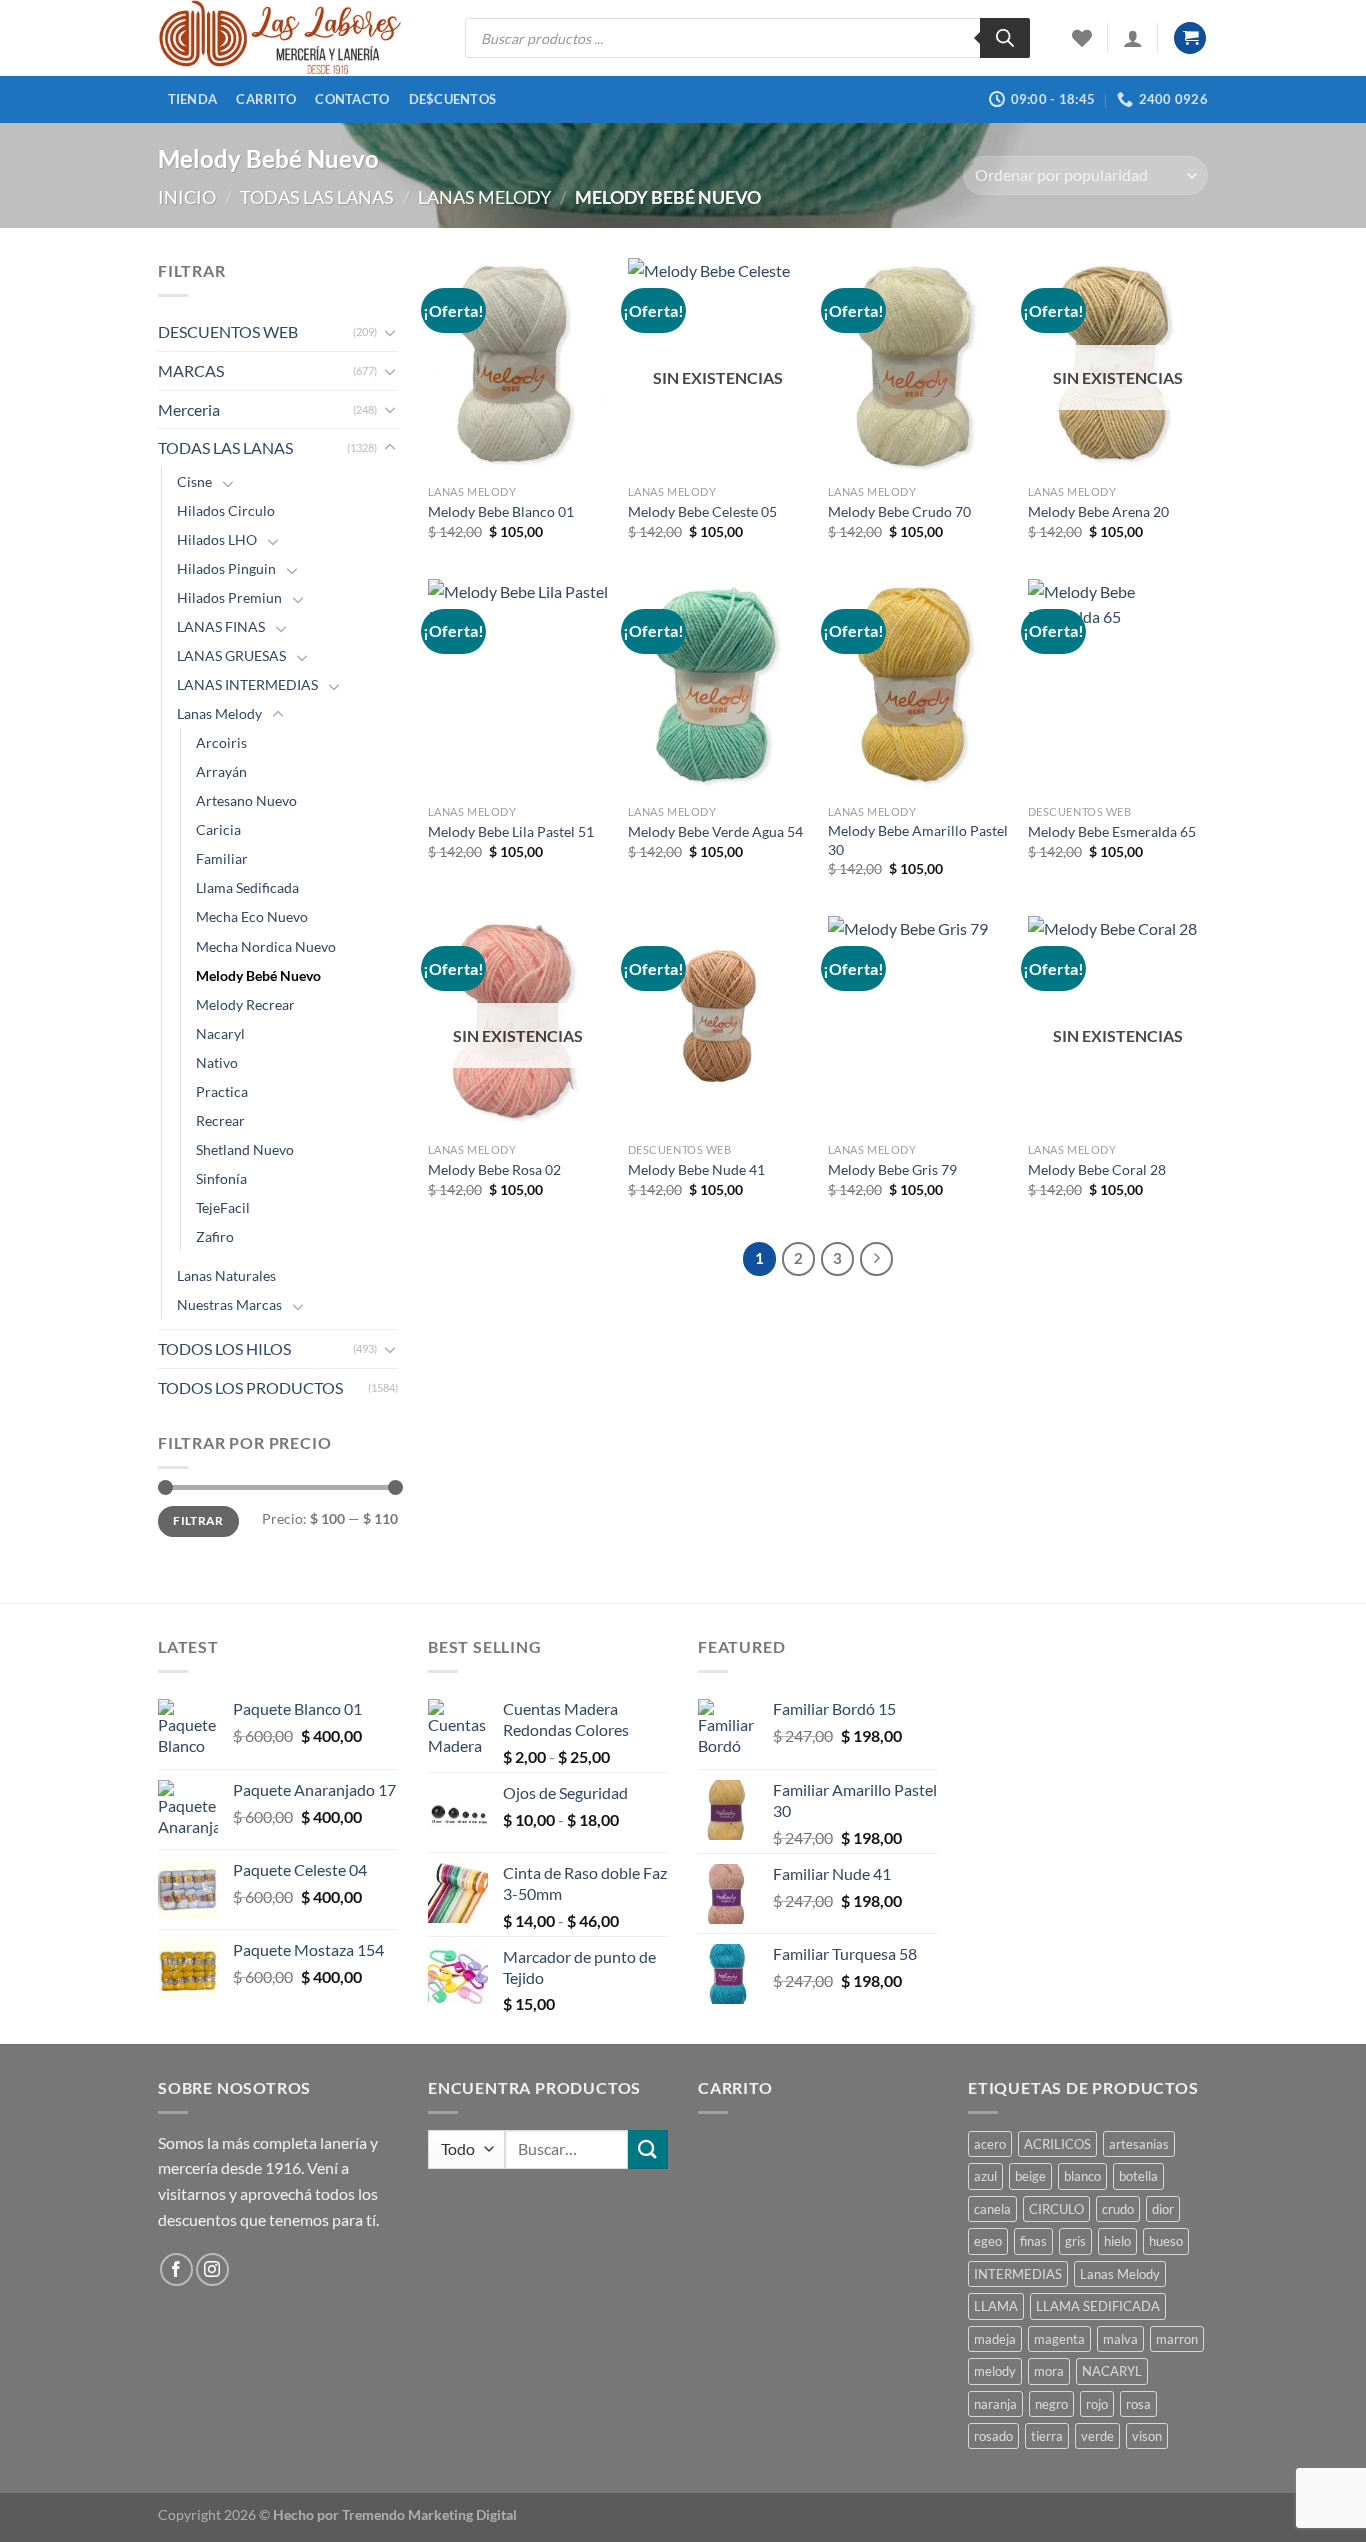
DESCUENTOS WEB (228, 331)
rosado (993, 2436)
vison (1147, 2436)
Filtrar (198, 1520)
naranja (995, 2404)
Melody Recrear (245, 1004)
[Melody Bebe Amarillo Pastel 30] (918, 687)
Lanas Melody (484, 197)
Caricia (218, 829)
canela (992, 2209)
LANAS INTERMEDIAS (247, 684)
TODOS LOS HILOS (224, 1348)
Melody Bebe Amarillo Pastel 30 (918, 840)
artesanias (1139, 2144)
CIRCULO (1056, 2209)
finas (1033, 2241)
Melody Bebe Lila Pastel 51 (511, 831)
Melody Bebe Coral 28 (1097, 1169)
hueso (1166, 2241)
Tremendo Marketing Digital (429, 2514)
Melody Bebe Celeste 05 (702, 511)
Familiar (222, 858)
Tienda (193, 99)
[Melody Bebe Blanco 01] (518, 366)
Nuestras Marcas (229, 1304)
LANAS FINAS (221, 626)
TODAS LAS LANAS (317, 197)
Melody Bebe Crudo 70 (899, 511)
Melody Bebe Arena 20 (1098, 511)
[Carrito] (1190, 38)
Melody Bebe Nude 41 (696, 1169)
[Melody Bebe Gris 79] (918, 1024)
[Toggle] (390, 332)
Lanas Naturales (226, 1275)
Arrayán (221, 771)
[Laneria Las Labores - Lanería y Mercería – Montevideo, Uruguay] (296, 38)
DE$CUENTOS (453, 99)
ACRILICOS (1057, 2144)
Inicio (187, 197)
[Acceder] (1133, 38)
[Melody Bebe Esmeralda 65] (1118, 687)
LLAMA (996, 2306)
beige (1030, 2176)
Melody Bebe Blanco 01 (501, 511)
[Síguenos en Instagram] (212, 2269)
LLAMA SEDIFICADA (1098, 2306)
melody (995, 2371)
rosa (1138, 2404)
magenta (1059, 2339)
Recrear (220, 1120)
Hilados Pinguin (226, 568)
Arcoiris (221, 742)
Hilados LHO (217, 539)
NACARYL (1112, 2371)
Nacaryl (220, 1033)
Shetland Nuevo (245, 1149)
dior (1163, 2209)
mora (1049, 2371)
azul (985, 2176)
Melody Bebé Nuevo (258, 975)
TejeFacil (223, 1207)
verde (1097, 2436)
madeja (995, 2339)
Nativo (217, 1062)
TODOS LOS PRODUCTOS (250, 1387)
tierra (1047, 2436)
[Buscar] (1005, 38)
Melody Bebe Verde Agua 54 (715, 831)
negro (1051, 2404)
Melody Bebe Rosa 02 (494, 1169)
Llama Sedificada (247, 887)
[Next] (877, 1259)
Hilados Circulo (226, 510)
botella (1138, 2176)
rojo (1097, 2404)
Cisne (194, 481)
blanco (1082, 2176)
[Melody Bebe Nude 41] (718, 1024)
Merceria (189, 409)
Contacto (352, 99)
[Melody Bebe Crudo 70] (918, 366)
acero (990, 2144)
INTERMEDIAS (1018, 2274)
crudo (1118, 2209)
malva (1120, 2339)
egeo (988, 2241)
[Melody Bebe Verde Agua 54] (718, 687)
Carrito (266, 99)
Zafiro (215, 1236)
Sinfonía (221, 1178)
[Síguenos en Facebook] (176, 2269)
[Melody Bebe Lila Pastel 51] (518, 687)
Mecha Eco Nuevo (252, 916)
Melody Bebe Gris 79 (892, 1169)
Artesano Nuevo (246, 800)
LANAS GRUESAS (231, 655)
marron (1177, 2339)
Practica (222, 1091)
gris (1075, 2241)
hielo (1117, 2241)
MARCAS (191, 370)
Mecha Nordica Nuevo (266, 946)
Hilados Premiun (229, 597)
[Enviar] (648, 2149)
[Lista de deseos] (1082, 38)
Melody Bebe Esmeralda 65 (1112, 831)
